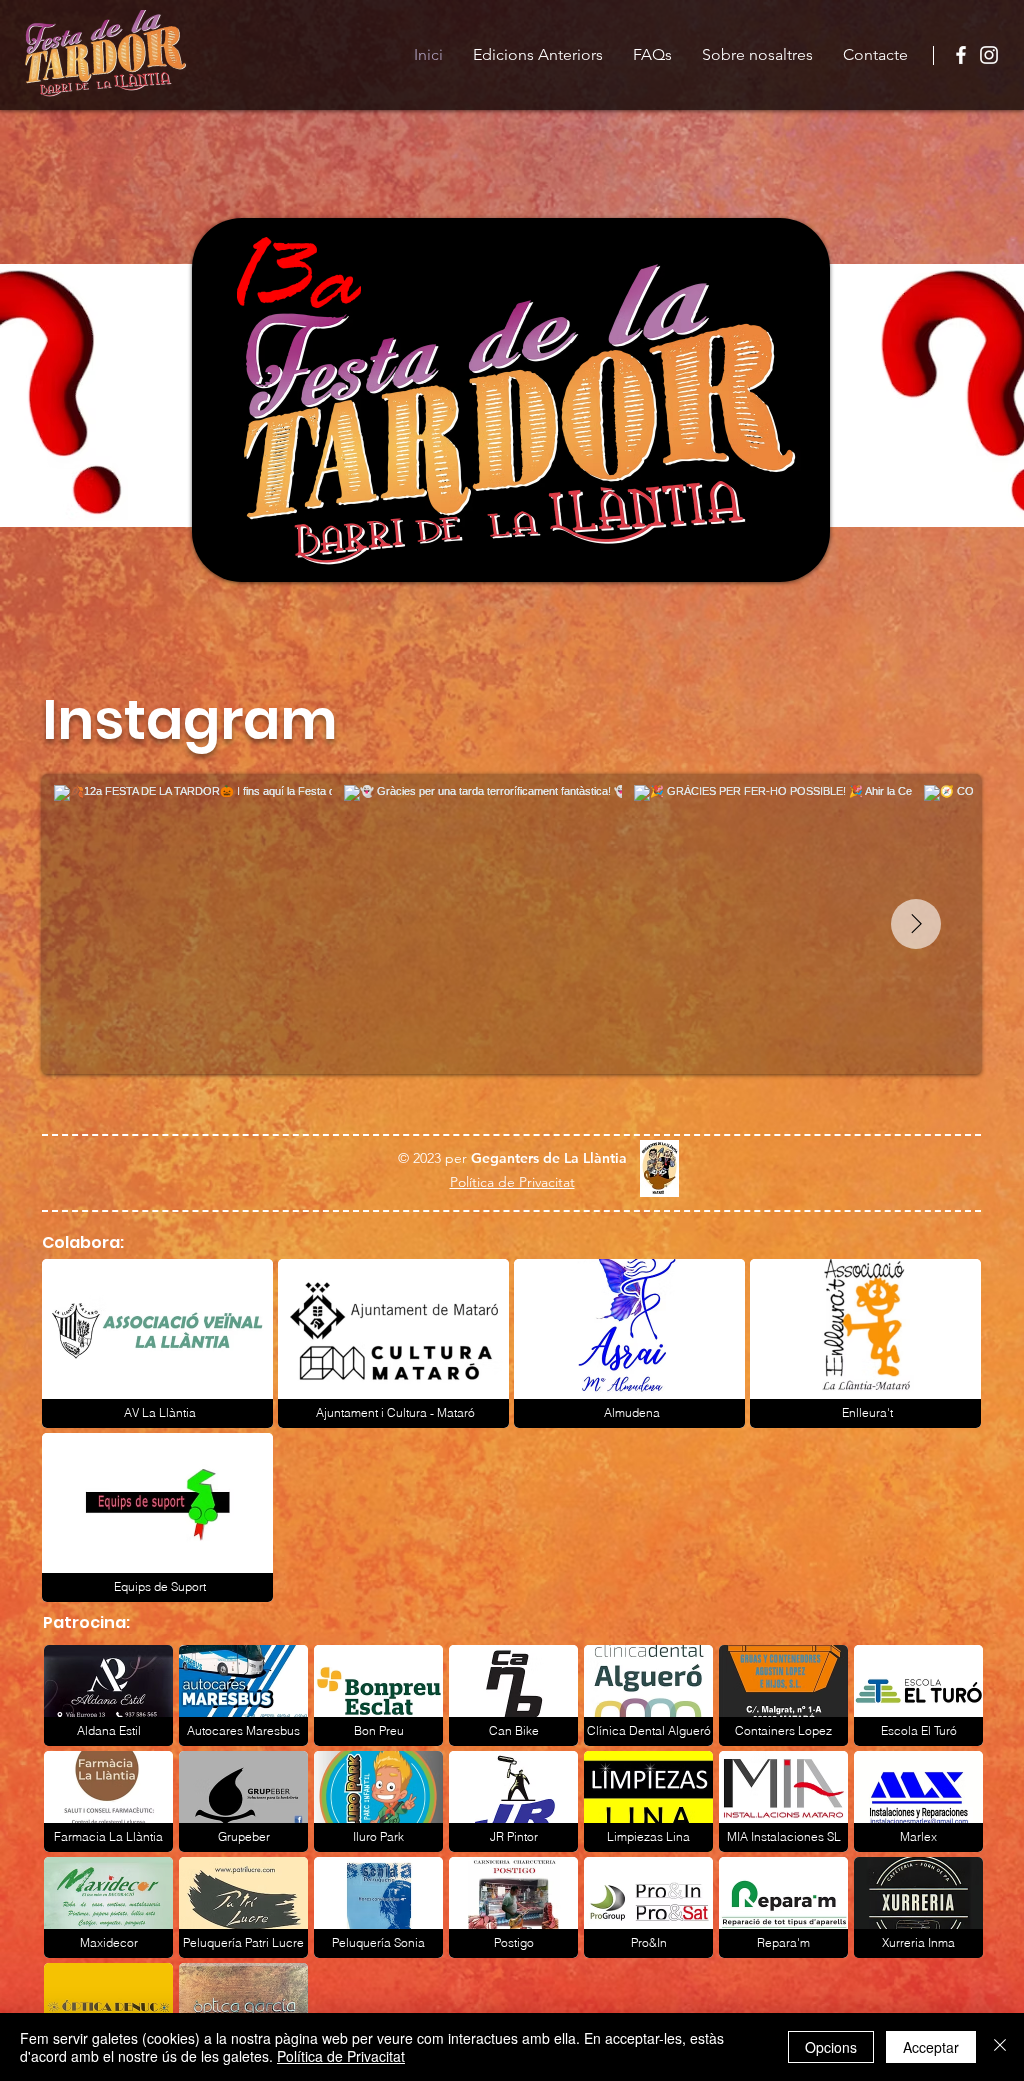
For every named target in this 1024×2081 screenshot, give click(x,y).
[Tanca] (1000, 2047)
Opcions (831, 2047)
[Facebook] (961, 55)
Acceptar (931, 2047)
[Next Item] (916, 924)
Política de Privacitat (341, 2056)
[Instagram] (989, 55)
